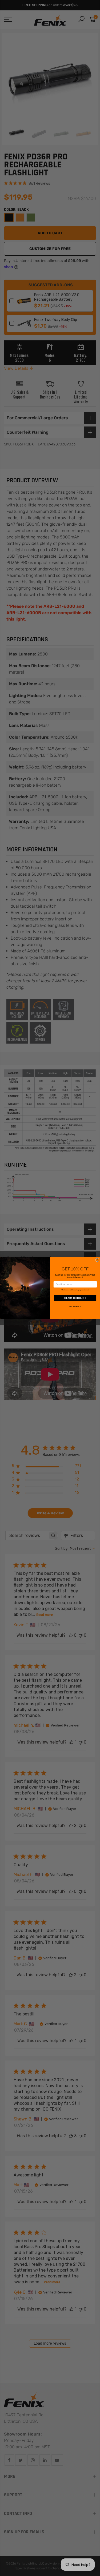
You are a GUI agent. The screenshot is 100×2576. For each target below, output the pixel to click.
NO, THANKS (75, 1307)
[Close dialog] (97, 1260)
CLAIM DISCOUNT (75, 1298)
